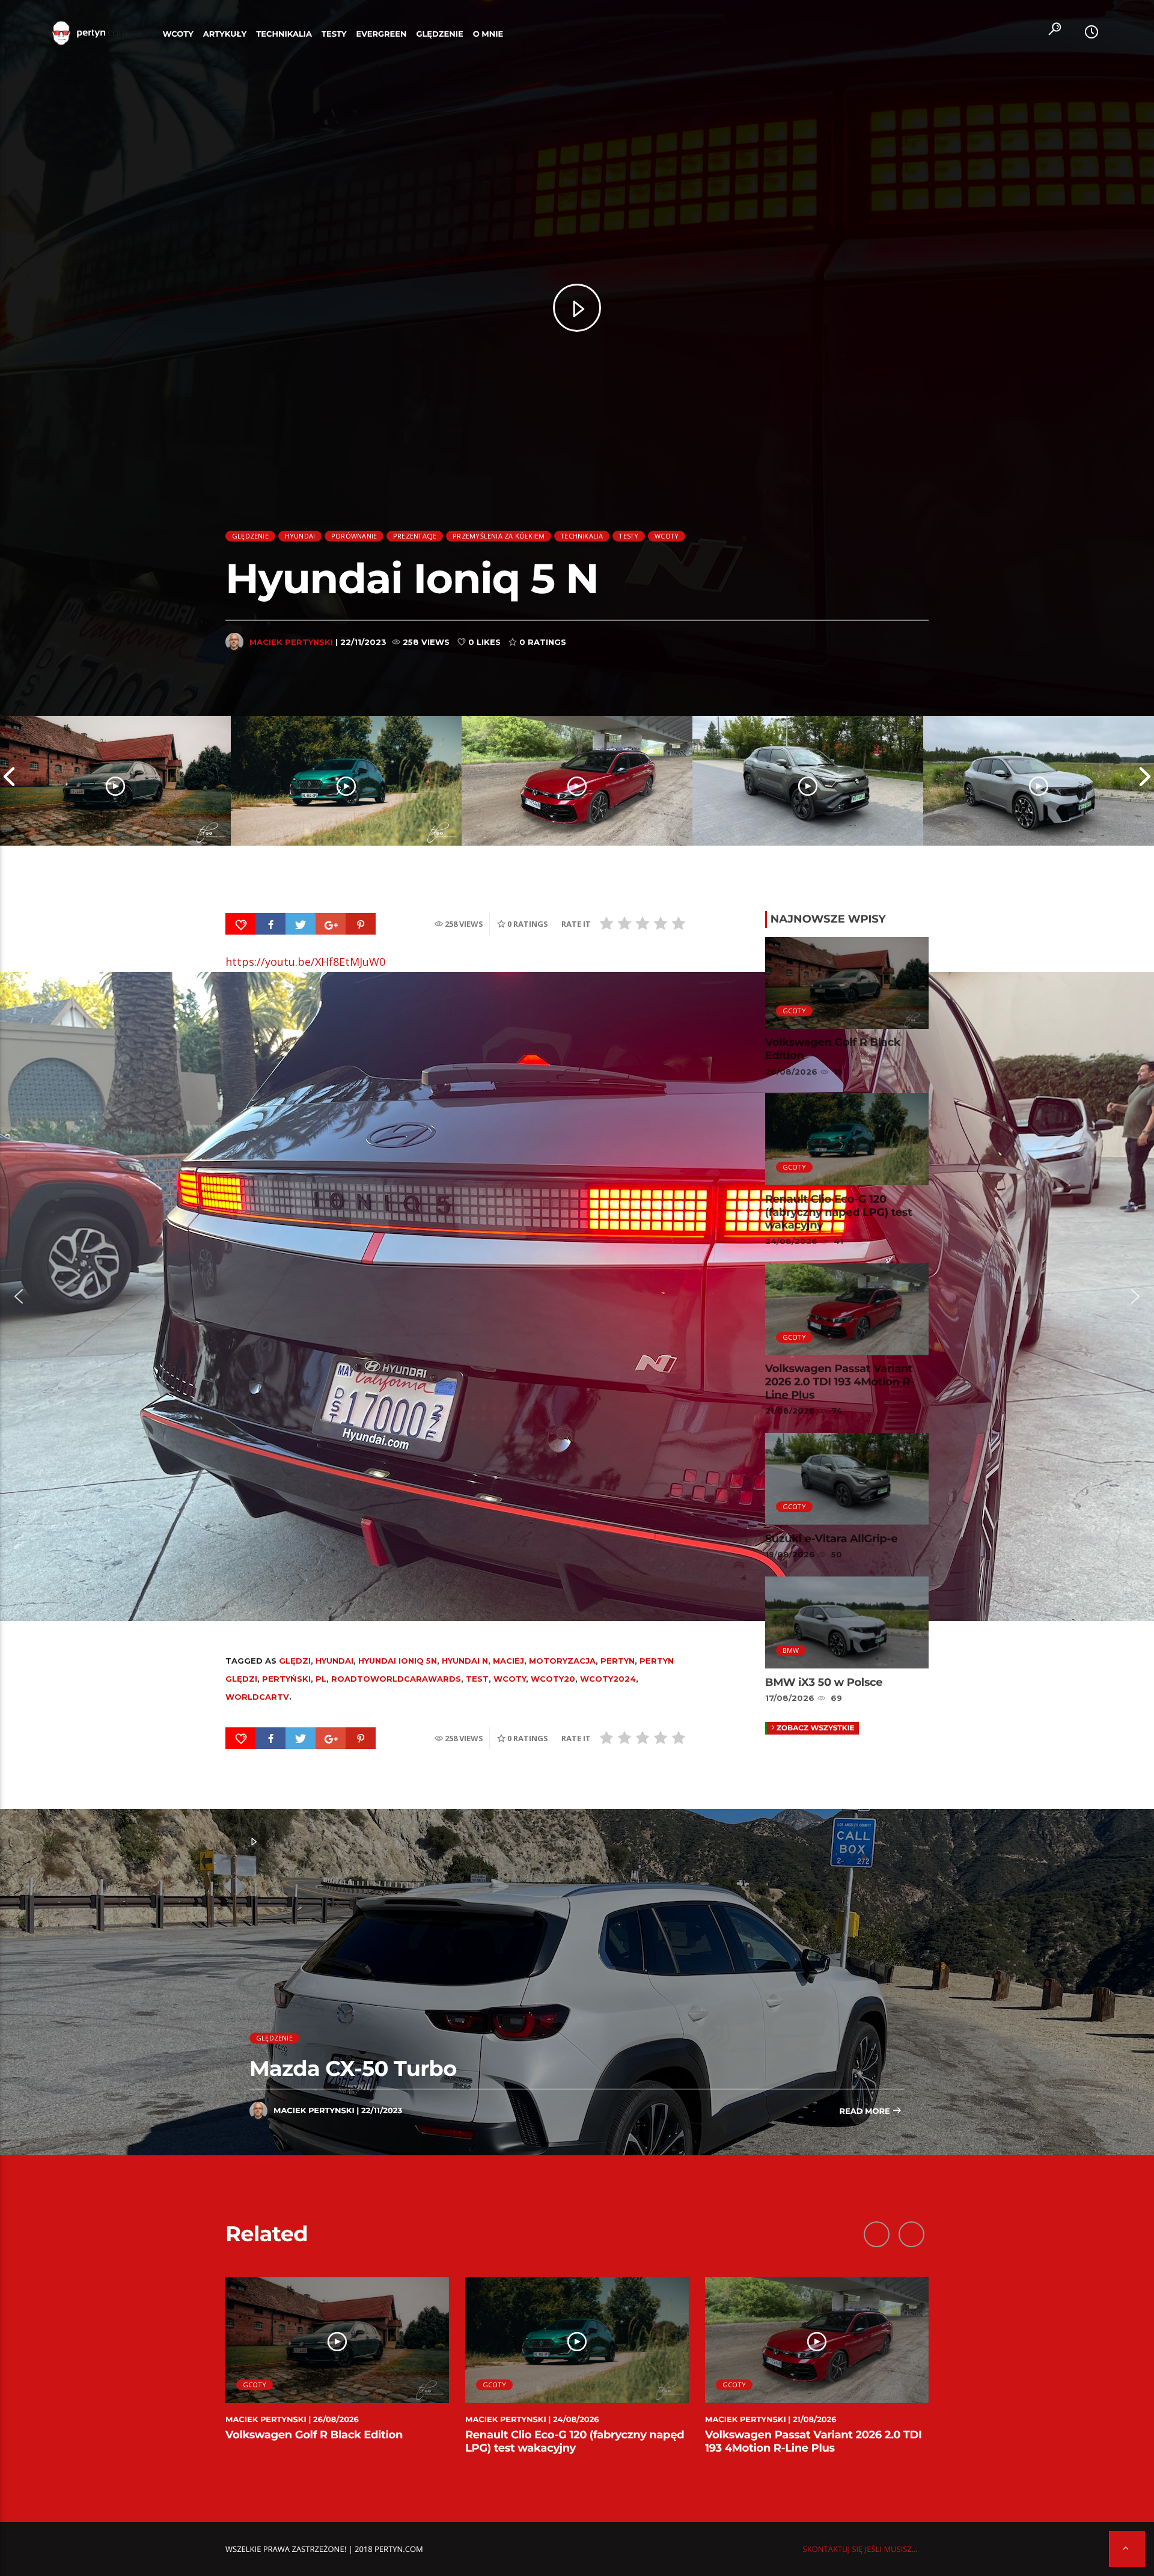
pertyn (618, 1661)
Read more (865, 2111)
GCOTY (794, 1011)
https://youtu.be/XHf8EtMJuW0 (305, 962)
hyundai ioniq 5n (398, 1661)
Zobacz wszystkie (816, 1728)
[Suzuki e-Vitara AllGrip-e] (808, 781)
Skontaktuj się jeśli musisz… (860, 2549)
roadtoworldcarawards (396, 1679)
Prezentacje (415, 536)
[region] (577, 1296)
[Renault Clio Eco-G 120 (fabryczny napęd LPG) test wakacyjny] (346, 781)
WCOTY (178, 34)
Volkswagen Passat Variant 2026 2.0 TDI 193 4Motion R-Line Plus (840, 1381)
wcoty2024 (608, 1679)
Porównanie (354, 536)
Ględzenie (439, 34)
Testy (334, 34)
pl (321, 1679)
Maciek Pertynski (291, 642)
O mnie (488, 34)
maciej (508, 1661)
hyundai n (465, 1661)
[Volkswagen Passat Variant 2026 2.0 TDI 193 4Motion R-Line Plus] (577, 781)
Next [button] (1145, 781)
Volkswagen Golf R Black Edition (833, 1049)
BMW (791, 1650)
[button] (19, 1296)
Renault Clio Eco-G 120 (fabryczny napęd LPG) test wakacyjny (839, 1212)
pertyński (286, 1679)
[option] (115, 781)
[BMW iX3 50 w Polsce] (1039, 781)
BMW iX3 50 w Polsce (824, 1682)
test (477, 1679)
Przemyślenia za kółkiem (499, 536)
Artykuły (225, 34)
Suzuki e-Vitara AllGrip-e (832, 1539)
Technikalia (284, 34)
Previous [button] (9, 781)
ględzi (295, 1661)
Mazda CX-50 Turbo (353, 2068)
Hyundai (300, 536)
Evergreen (382, 34)
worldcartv (257, 1697)
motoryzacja (562, 1661)
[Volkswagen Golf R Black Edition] (115, 781)
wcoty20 (553, 1679)
